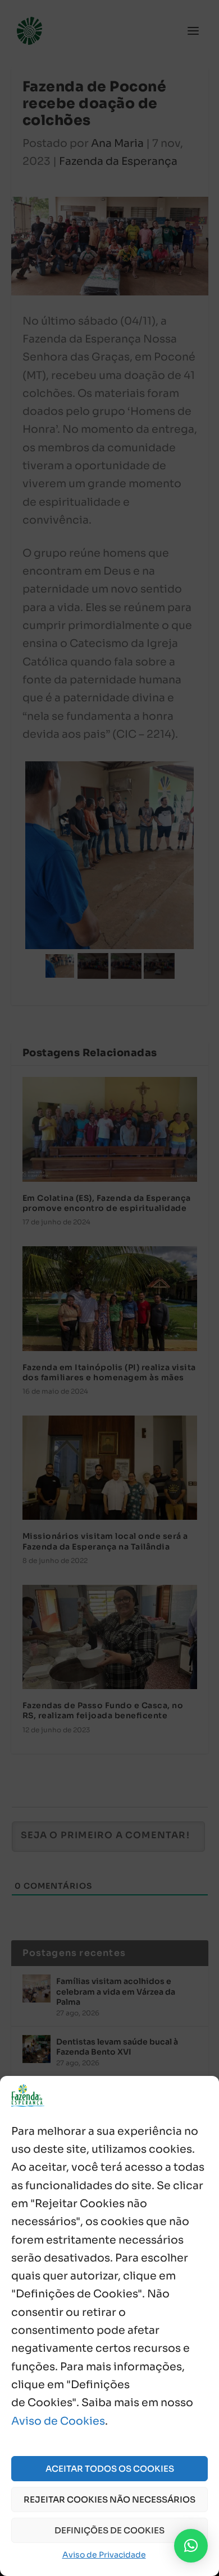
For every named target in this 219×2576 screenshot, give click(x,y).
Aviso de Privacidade (104, 2555)
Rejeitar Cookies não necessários (109, 2499)
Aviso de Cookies (58, 2421)
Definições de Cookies (109, 2530)
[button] (191, 2546)
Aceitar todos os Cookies (110, 2469)
